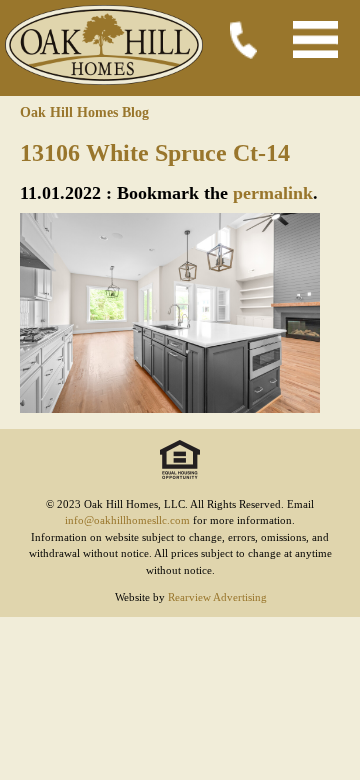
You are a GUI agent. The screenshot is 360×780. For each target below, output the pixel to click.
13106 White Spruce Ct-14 (155, 153)
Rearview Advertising (217, 597)
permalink (273, 193)
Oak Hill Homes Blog (84, 112)
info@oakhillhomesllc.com (127, 520)
